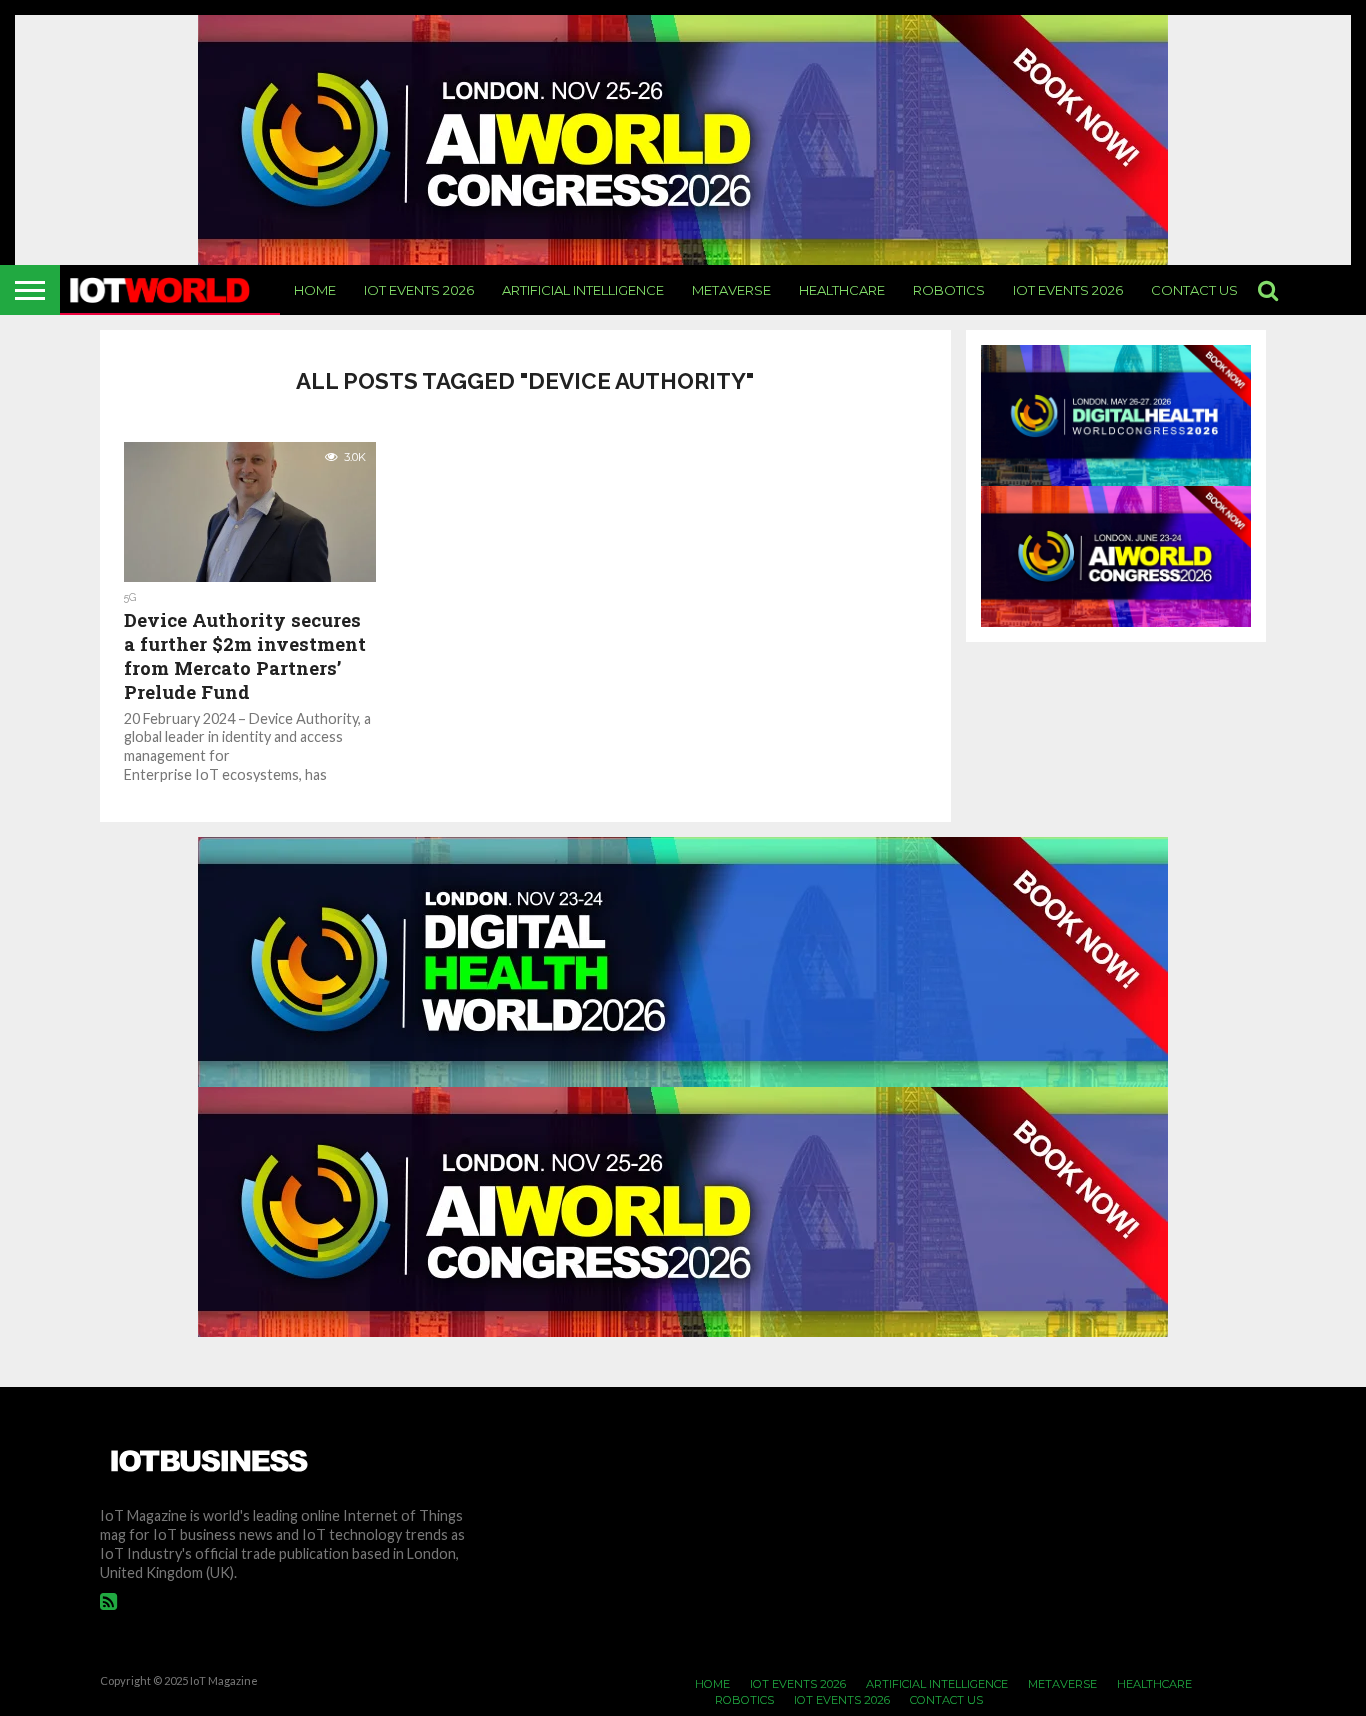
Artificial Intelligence (583, 290)
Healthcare (842, 290)
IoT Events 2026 (419, 290)
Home (315, 290)
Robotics (949, 290)
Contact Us (1194, 290)
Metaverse (731, 290)
